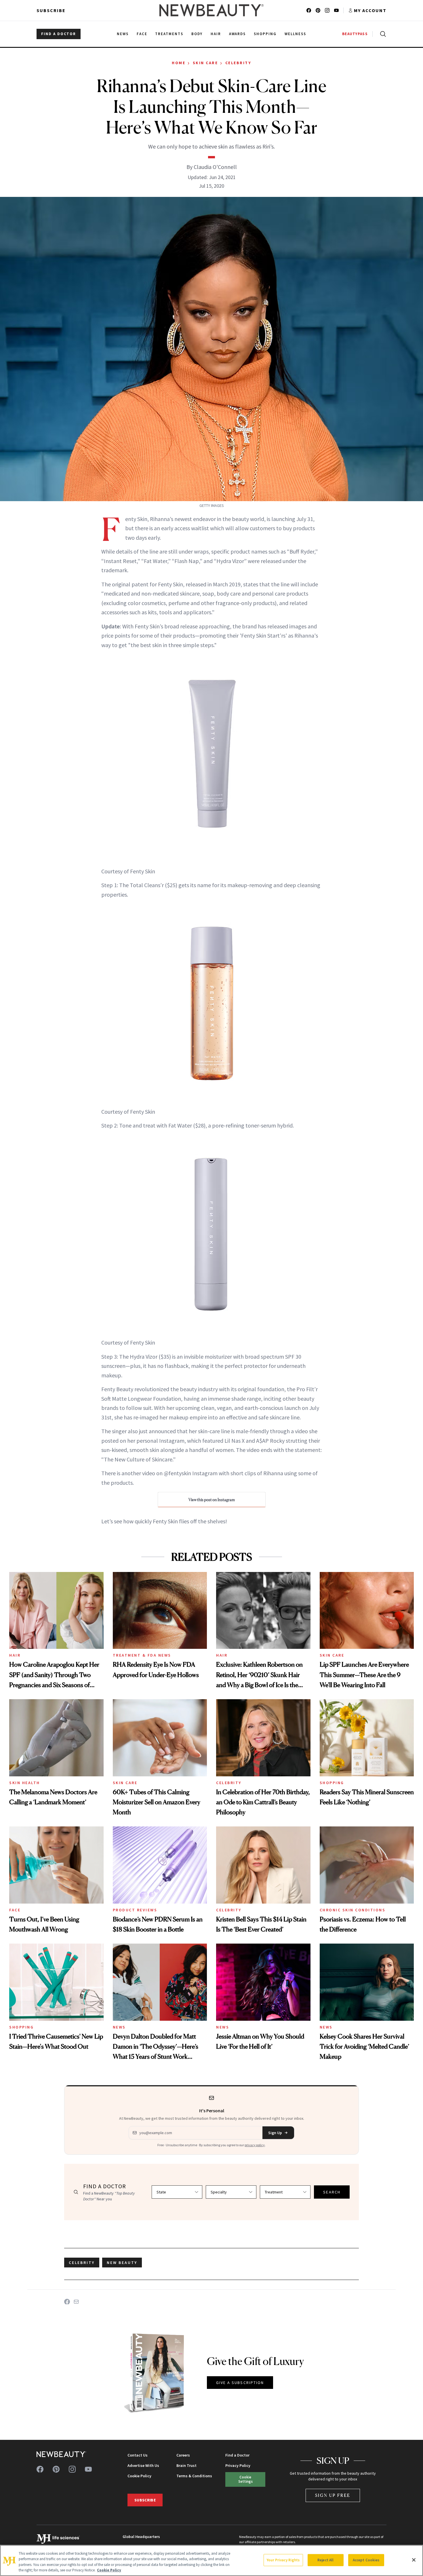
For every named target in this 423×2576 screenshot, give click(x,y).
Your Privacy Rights (283, 2560)
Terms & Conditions (194, 2476)
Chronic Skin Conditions (353, 1910)
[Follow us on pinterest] (318, 10)
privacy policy (255, 2145)
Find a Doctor (237, 2455)
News (119, 2027)
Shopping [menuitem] (265, 34)
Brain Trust (186, 2465)
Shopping (332, 1783)
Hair (15, 1655)
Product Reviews (135, 1910)
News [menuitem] (123, 34)
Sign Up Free (333, 2495)
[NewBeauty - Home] (211, 10)
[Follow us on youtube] (336, 10)
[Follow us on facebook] (309, 10)
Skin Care (205, 63)
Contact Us (138, 2455)
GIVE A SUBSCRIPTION (240, 2383)
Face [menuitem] (142, 34)
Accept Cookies (366, 2560)
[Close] (414, 2560)
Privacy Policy (238, 2465)
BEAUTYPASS (355, 34)
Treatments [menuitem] (169, 34)
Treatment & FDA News (142, 1655)
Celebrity (238, 63)
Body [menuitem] (197, 34)
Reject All (325, 2560)
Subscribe (51, 10)
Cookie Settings (245, 2479)
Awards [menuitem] (238, 34)
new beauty (122, 2263)
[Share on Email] (76, 2302)
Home (179, 63)
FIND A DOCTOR (59, 34)
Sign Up (275, 2133)
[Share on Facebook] (67, 2302)
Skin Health (25, 1783)
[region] (211, 2560)
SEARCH (332, 2192)
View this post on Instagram (212, 1500)
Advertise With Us (143, 2465)
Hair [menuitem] (216, 34)
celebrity (82, 2263)
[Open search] (382, 34)
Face (15, 1910)
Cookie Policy (139, 2476)
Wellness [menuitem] (295, 34)
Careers (183, 2455)
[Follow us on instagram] (327, 10)
